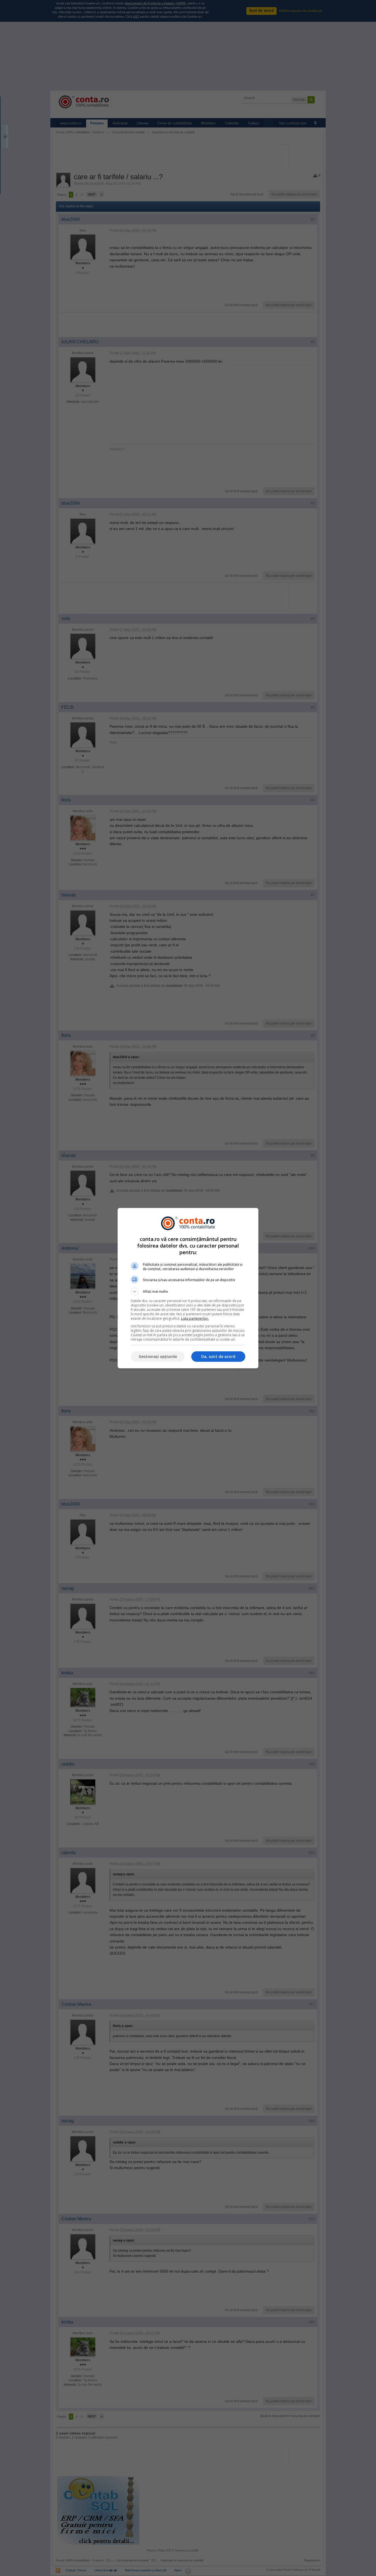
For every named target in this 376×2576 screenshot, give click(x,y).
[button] (188, 1292)
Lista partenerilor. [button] (195, 1318)
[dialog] (188, 1288)
